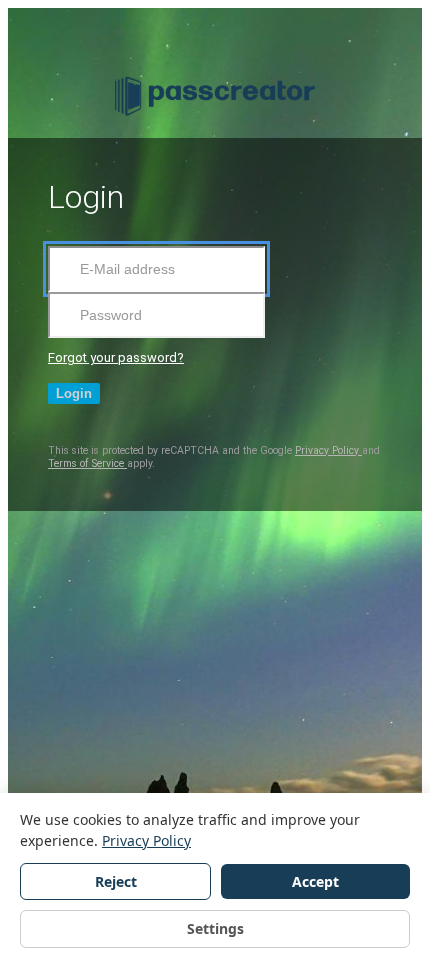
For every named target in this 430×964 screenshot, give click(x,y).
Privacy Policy (328, 450)
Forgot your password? (116, 357)
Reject (116, 881)
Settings (215, 928)
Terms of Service (87, 463)
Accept (315, 881)
